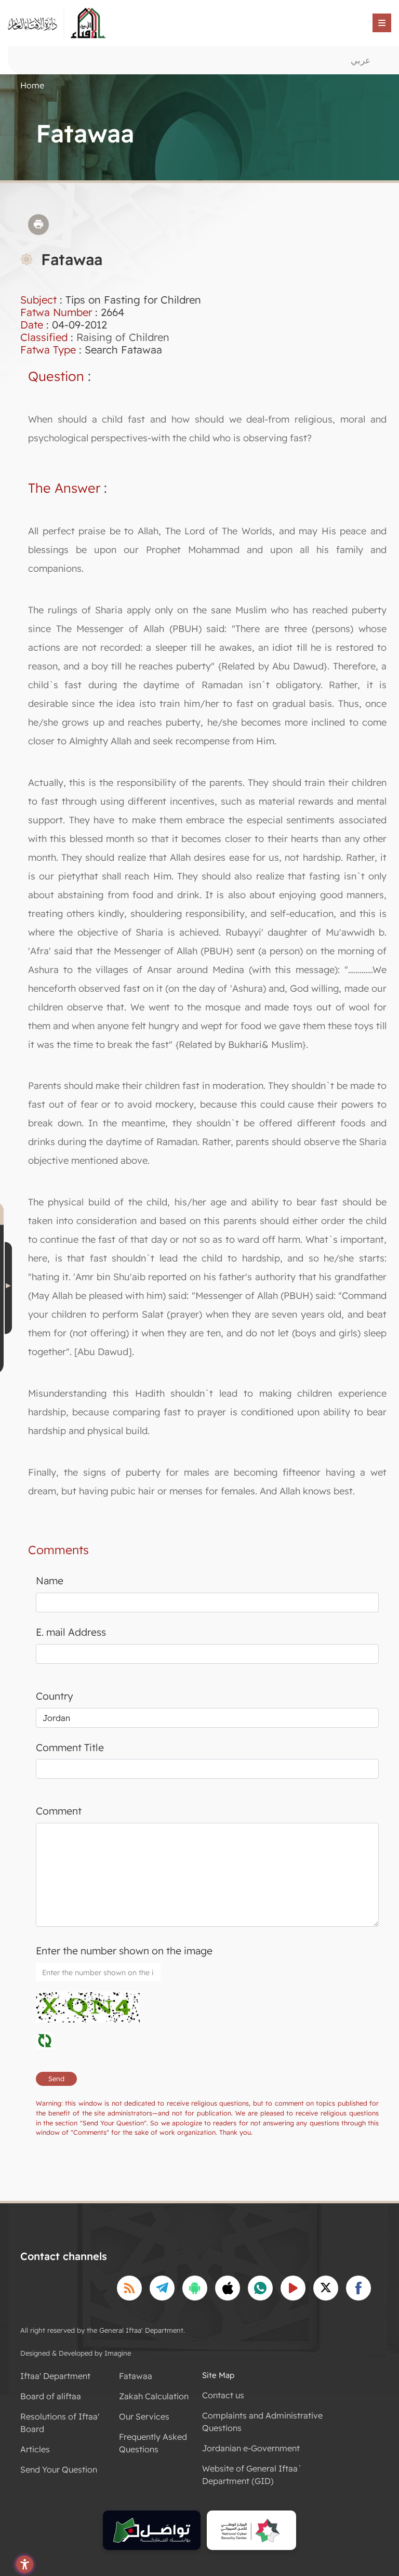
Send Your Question (59, 2469)
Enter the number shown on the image (124, 1951)
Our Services (144, 2416)
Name (50, 1581)
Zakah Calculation (154, 2396)
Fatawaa (136, 2376)
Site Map (218, 2375)
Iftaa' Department (55, 2376)
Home (32, 85)
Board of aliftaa (51, 2396)
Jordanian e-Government (251, 2448)
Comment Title (70, 1747)
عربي (361, 60)
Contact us (223, 2395)
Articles (35, 2449)
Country (55, 1696)
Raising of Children (123, 337)
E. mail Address (71, 1632)
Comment (59, 1811)
